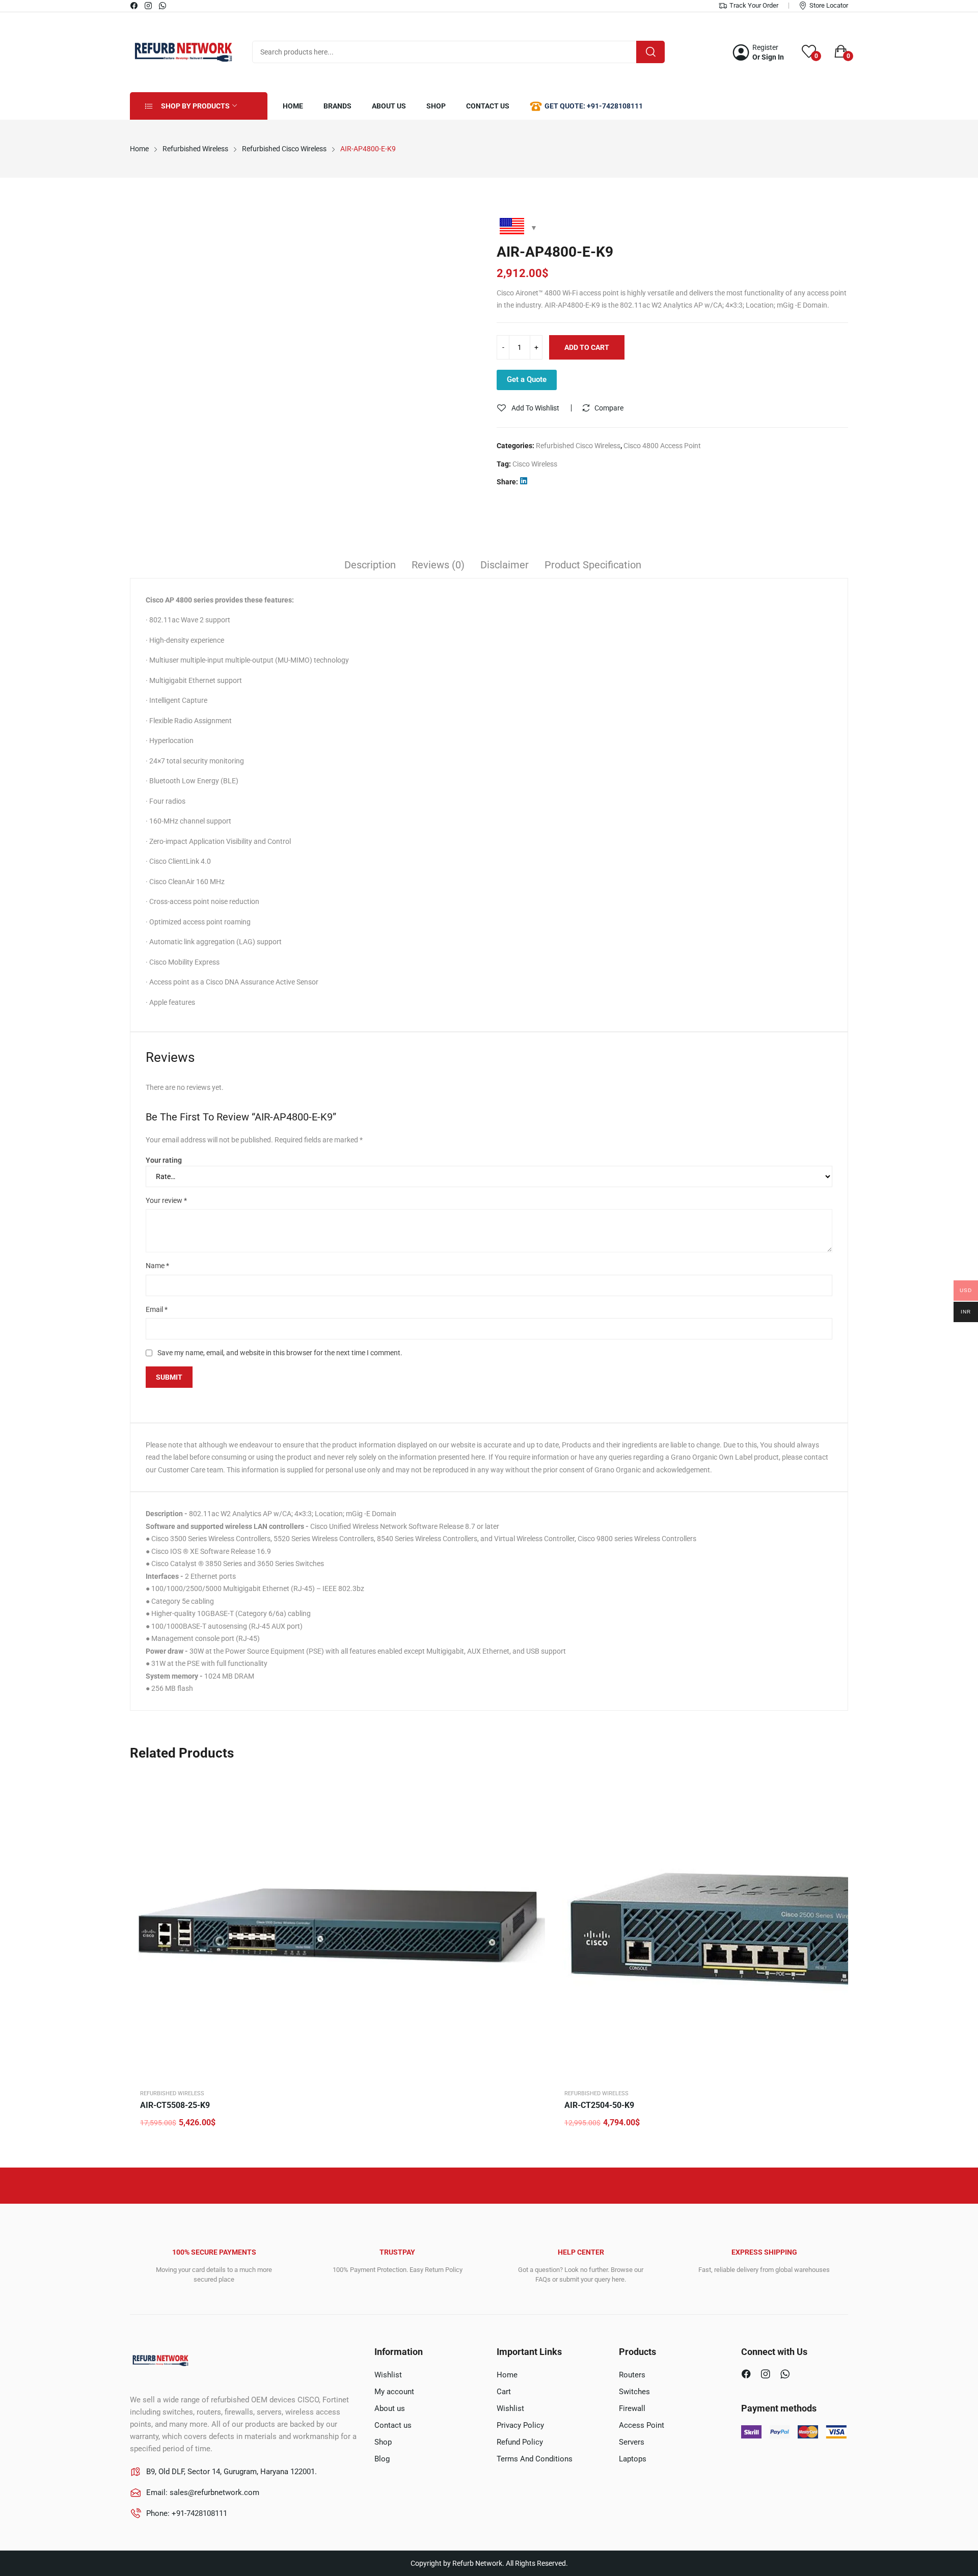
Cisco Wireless (535, 464)
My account (394, 2392)
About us (390, 2408)
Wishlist (388, 2375)
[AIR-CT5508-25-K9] (341, 1926)
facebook (134, 6)
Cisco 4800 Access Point (662, 446)
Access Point (642, 2425)
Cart (504, 2392)
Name (157, 1266)
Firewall (632, 2408)
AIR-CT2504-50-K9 (599, 2105)
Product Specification (593, 565)
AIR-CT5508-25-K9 (175, 2105)
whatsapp (163, 6)
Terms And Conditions (535, 2459)
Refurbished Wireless (172, 2093)
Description (370, 565)
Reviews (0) (438, 565)
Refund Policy (520, 2442)
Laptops (633, 2459)
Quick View (535, 1783)
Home (507, 2375)
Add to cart (587, 347)
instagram (149, 6)
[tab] (370, 566)
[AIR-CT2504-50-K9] (766, 1926)
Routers (632, 2375)
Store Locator (829, 5)
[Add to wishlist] (535, 1808)
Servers (632, 2442)
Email (157, 1309)
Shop (383, 2442)
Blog (382, 2459)
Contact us (393, 2425)
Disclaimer (505, 565)
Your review (166, 1200)
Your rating (164, 1160)
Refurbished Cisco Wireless (578, 446)
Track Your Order (754, 5)
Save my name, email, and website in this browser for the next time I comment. (280, 1353)
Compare (609, 408)
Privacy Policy (520, 2425)
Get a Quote (527, 379)
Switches (634, 2392)
